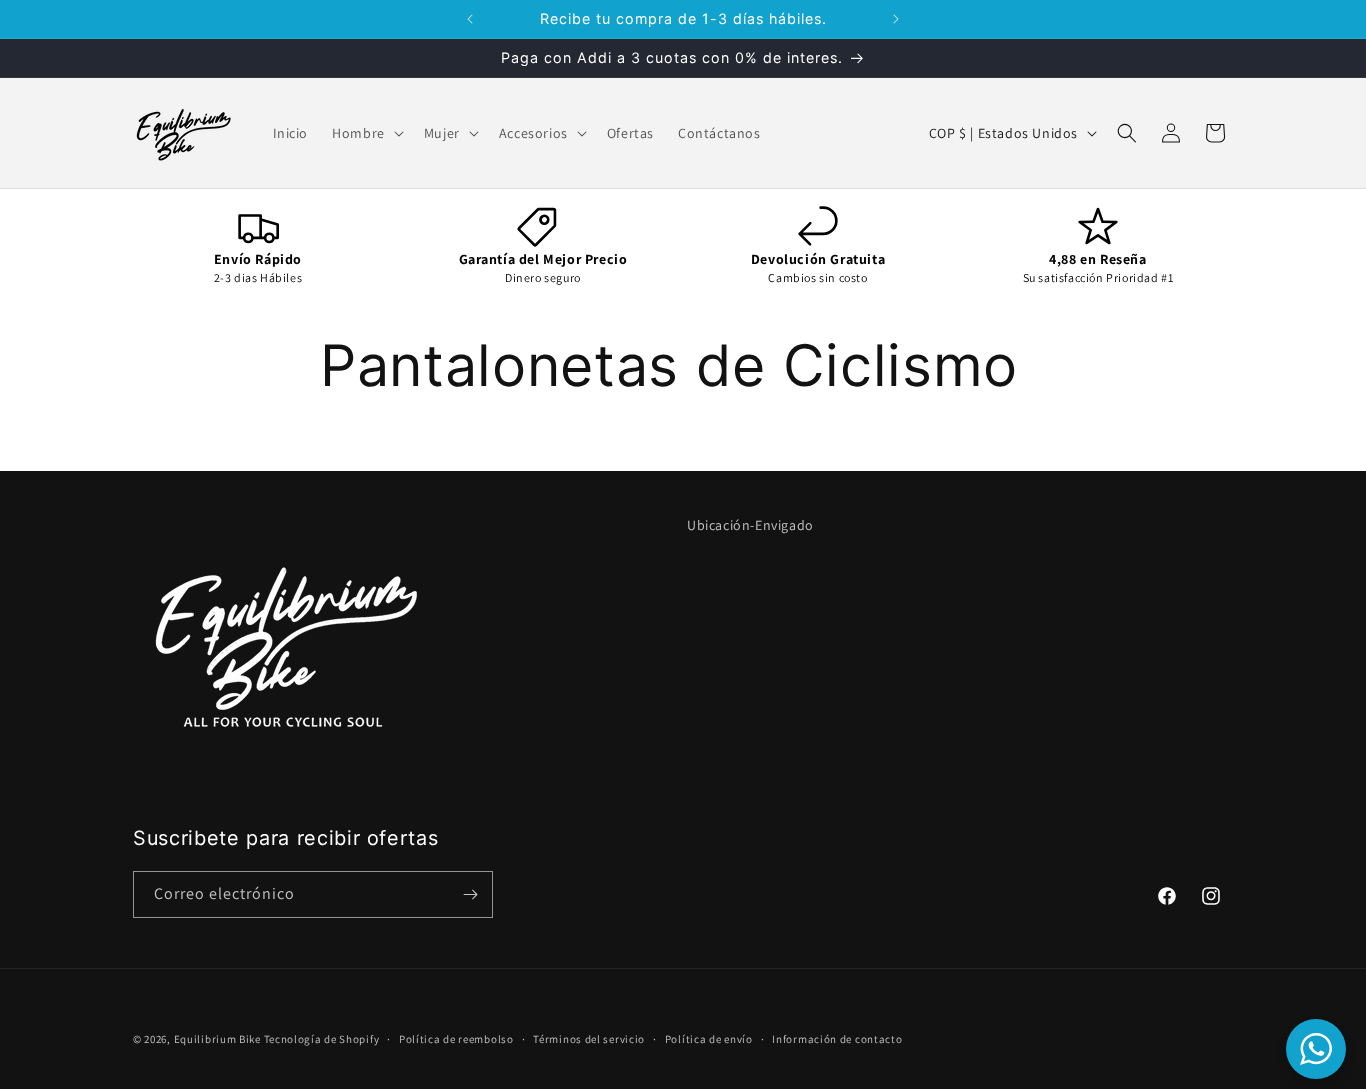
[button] (366, 133)
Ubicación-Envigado (750, 525)
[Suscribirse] (470, 894)
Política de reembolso (456, 1039)
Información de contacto (837, 1039)
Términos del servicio (589, 1039)
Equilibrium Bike (217, 1039)
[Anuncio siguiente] (896, 19)
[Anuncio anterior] (470, 19)
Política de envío (709, 1039)
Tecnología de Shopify (322, 1039)
